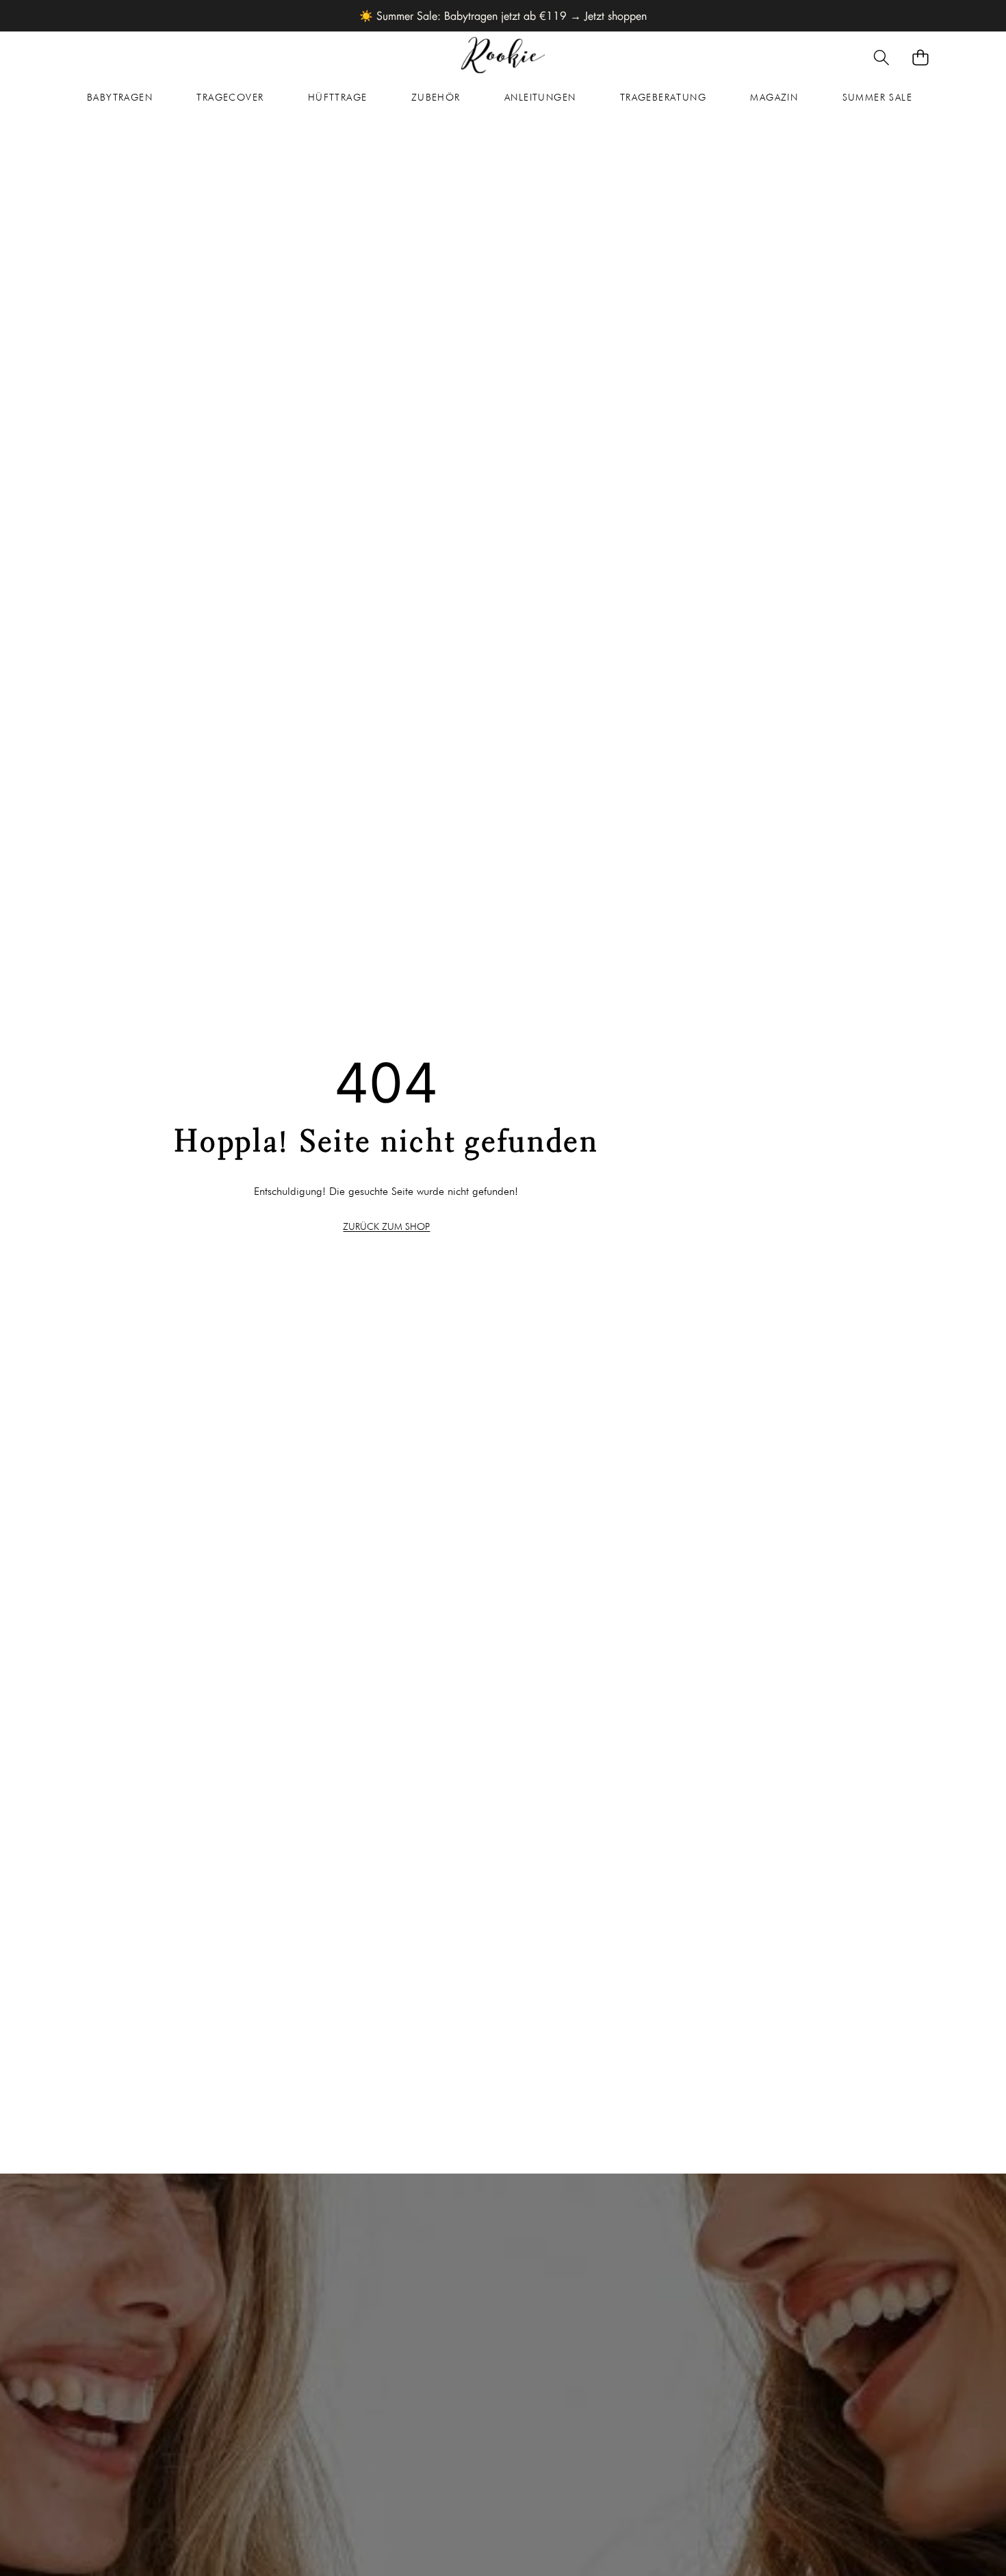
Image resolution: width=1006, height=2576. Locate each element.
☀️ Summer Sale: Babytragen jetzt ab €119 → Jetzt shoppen (503, 16)
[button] (881, 57)
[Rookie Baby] (503, 57)
